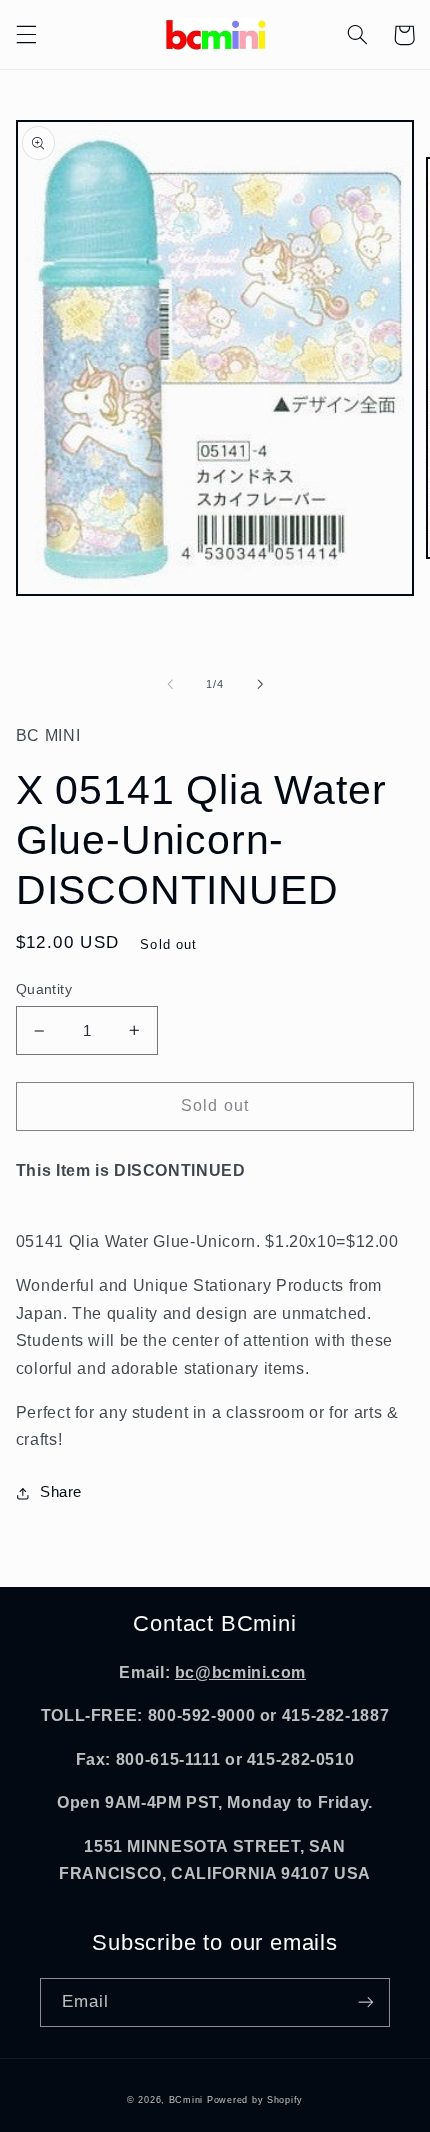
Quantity (44, 989)
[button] (26, 35)
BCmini (186, 2100)
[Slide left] (170, 685)
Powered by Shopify (255, 2100)
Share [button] (61, 1492)
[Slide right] (260, 685)
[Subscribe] (366, 2002)
